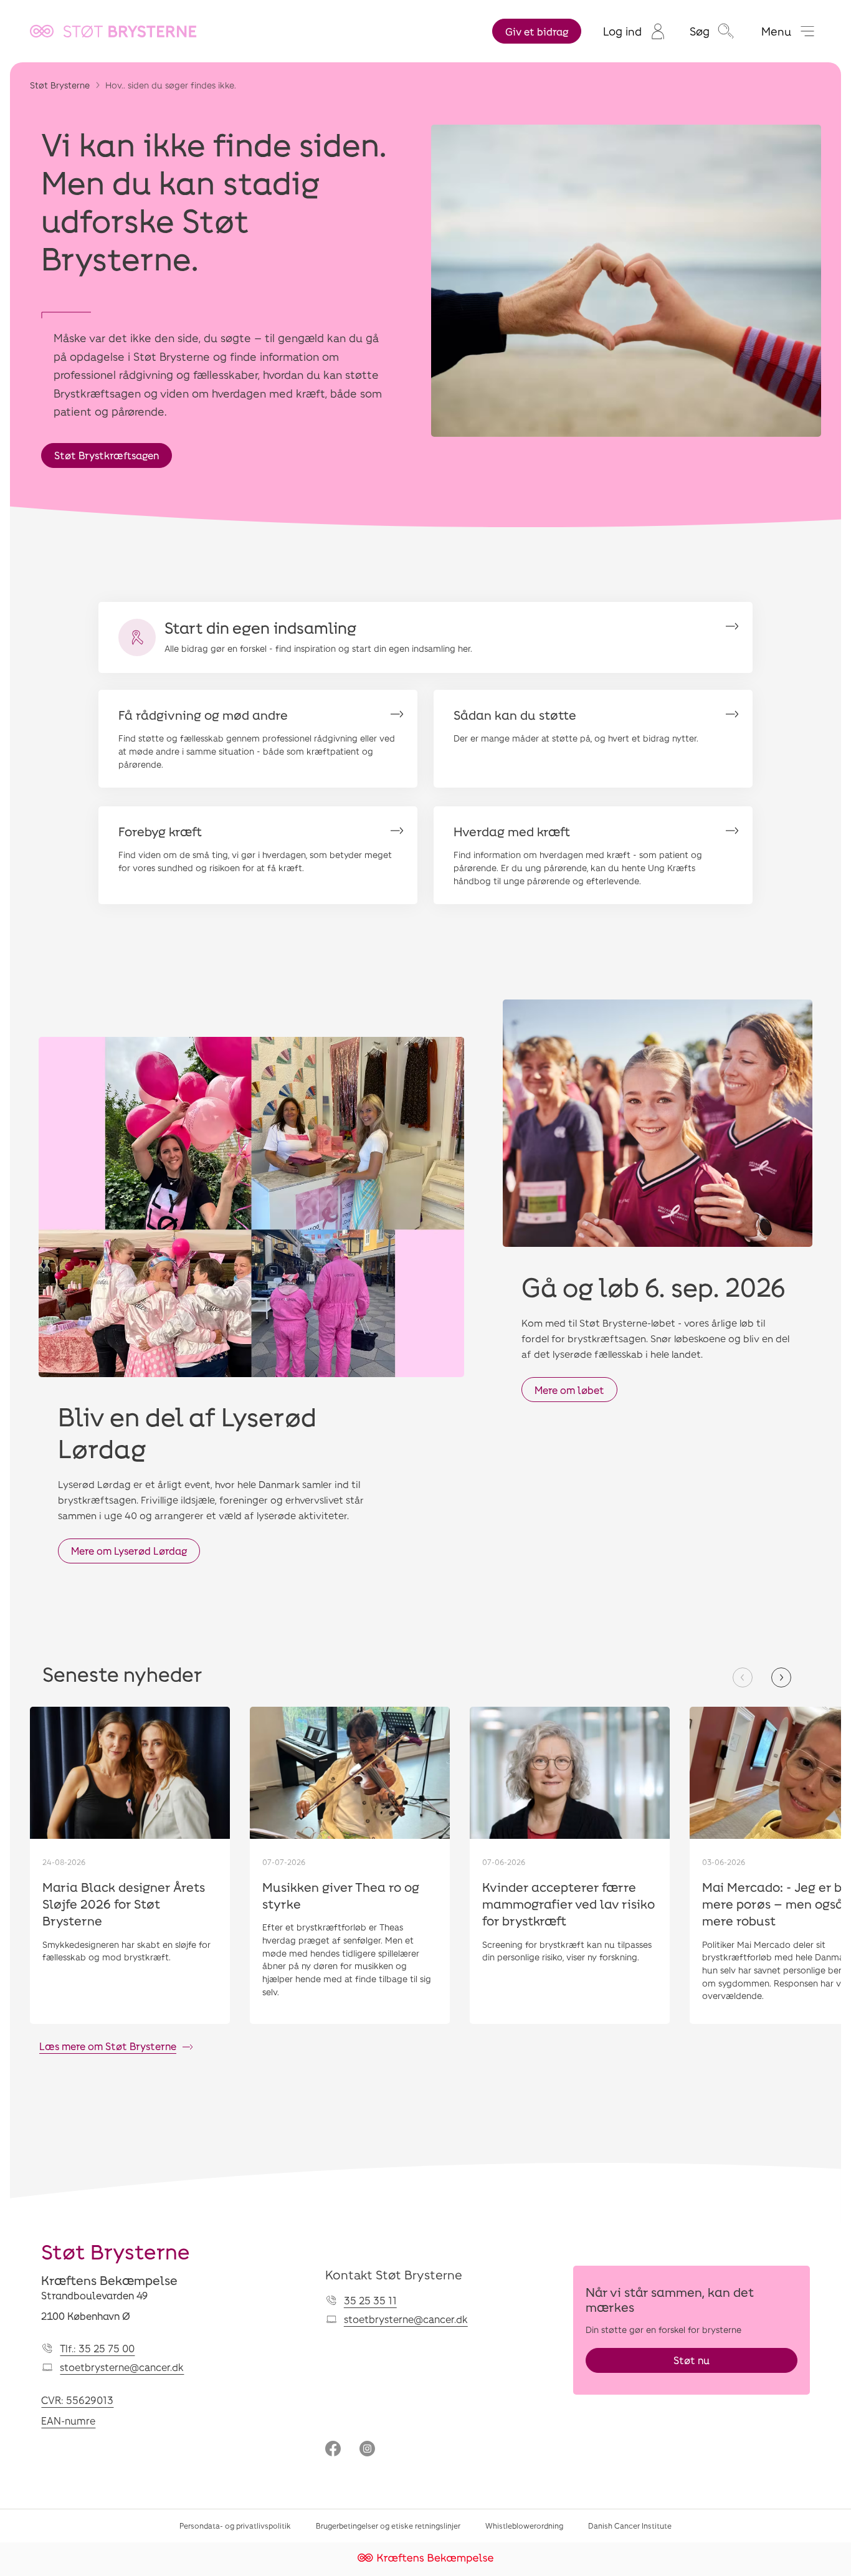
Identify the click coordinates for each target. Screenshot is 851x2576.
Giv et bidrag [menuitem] (537, 31)
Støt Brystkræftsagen (107, 455)
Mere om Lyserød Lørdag (129, 1551)
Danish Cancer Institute (630, 2526)
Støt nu (692, 2360)
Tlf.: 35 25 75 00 (97, 2348)
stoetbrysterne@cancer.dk (122, 2367)
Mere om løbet (569, 1390)
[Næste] (781, 1677)
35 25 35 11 (370, 2300)
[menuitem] (634, 31)
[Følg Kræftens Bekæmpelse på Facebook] (333, 2450)
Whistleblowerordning (524, 2526)
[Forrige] (743, 1677)
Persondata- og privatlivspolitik (235, 2526)
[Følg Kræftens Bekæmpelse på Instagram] (367, 2450)
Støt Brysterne (60, 85)
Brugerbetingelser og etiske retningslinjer (388, 2526)
